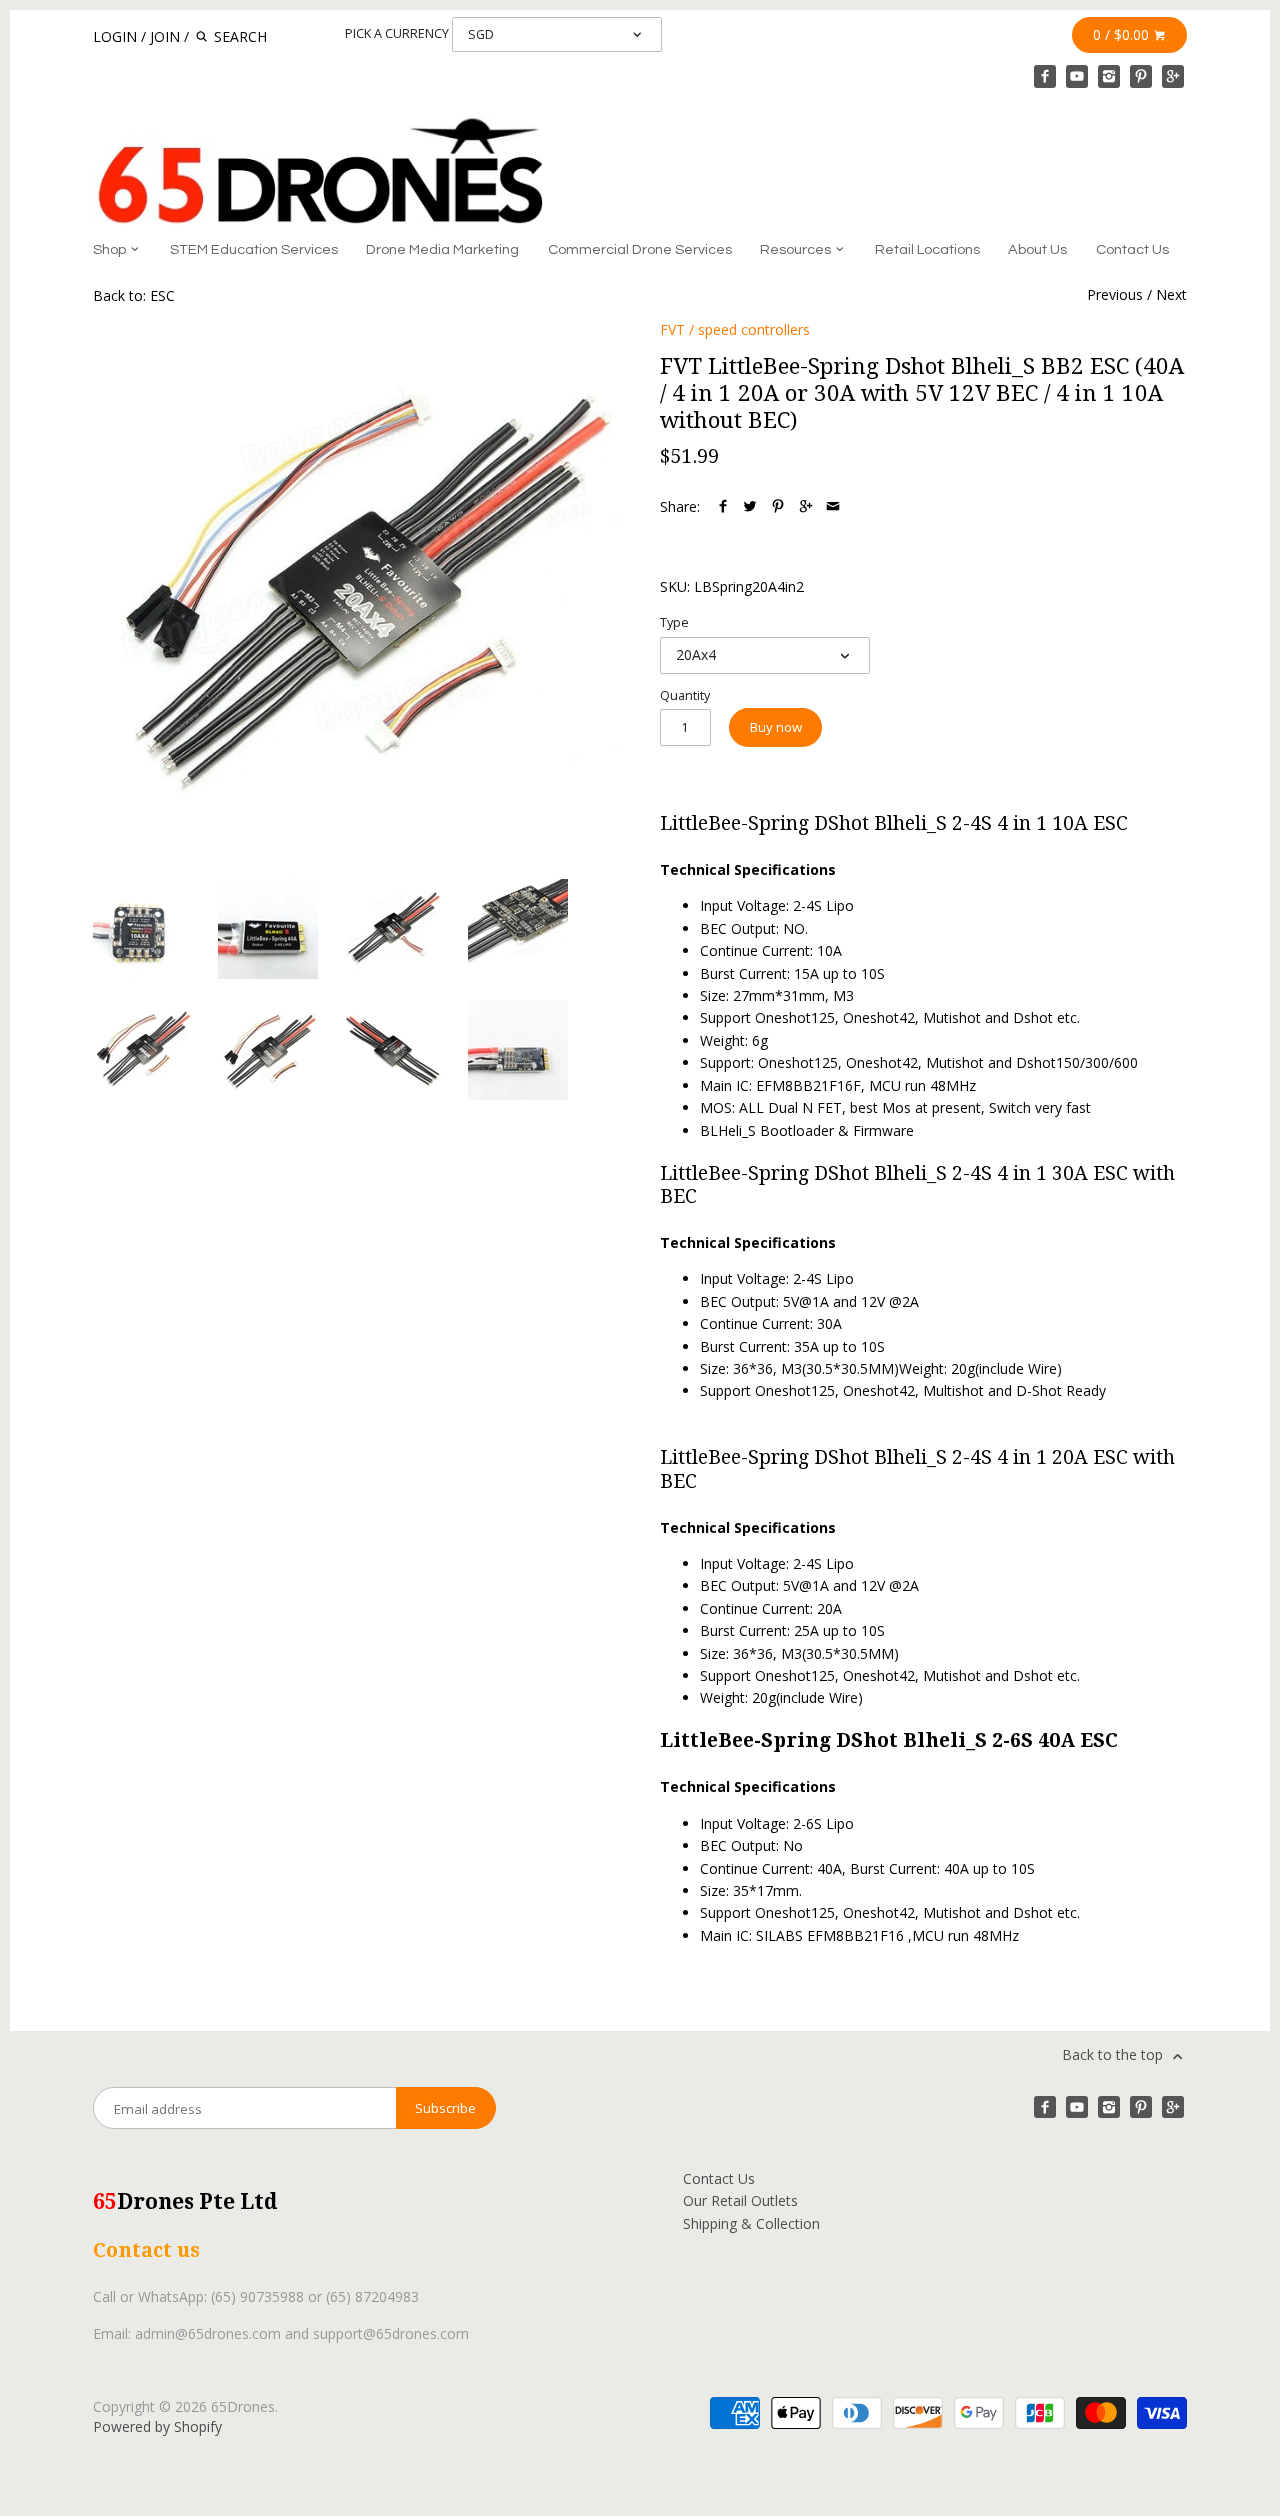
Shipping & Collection (751, 2223)
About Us (1037, 249)
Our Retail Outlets (740, 2200)
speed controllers (754, 329)
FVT (672, 329)
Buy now (776, 727)
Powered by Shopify (157, 2426)
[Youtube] (1077, 76)
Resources (797, 249)
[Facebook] (1045, 76)
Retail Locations (927, 249)
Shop (111, 249)
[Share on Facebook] (723, 506)
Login (115, 36)
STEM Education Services (254, 249)
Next (1171, 294)
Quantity (685, 695)
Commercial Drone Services (640, 249)
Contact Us (1132, 249)
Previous (1115, 294)
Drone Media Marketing (442, 249)
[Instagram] (1109, 76)
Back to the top (1114, 2054)
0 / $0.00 (1123, 34)
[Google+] (1173, 76)
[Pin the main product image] (778, 506)
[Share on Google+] (806, 506)
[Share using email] (833, 506)
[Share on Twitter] (750, 506)
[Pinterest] (1141, 76)
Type (674, 622)
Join (165, 36)
